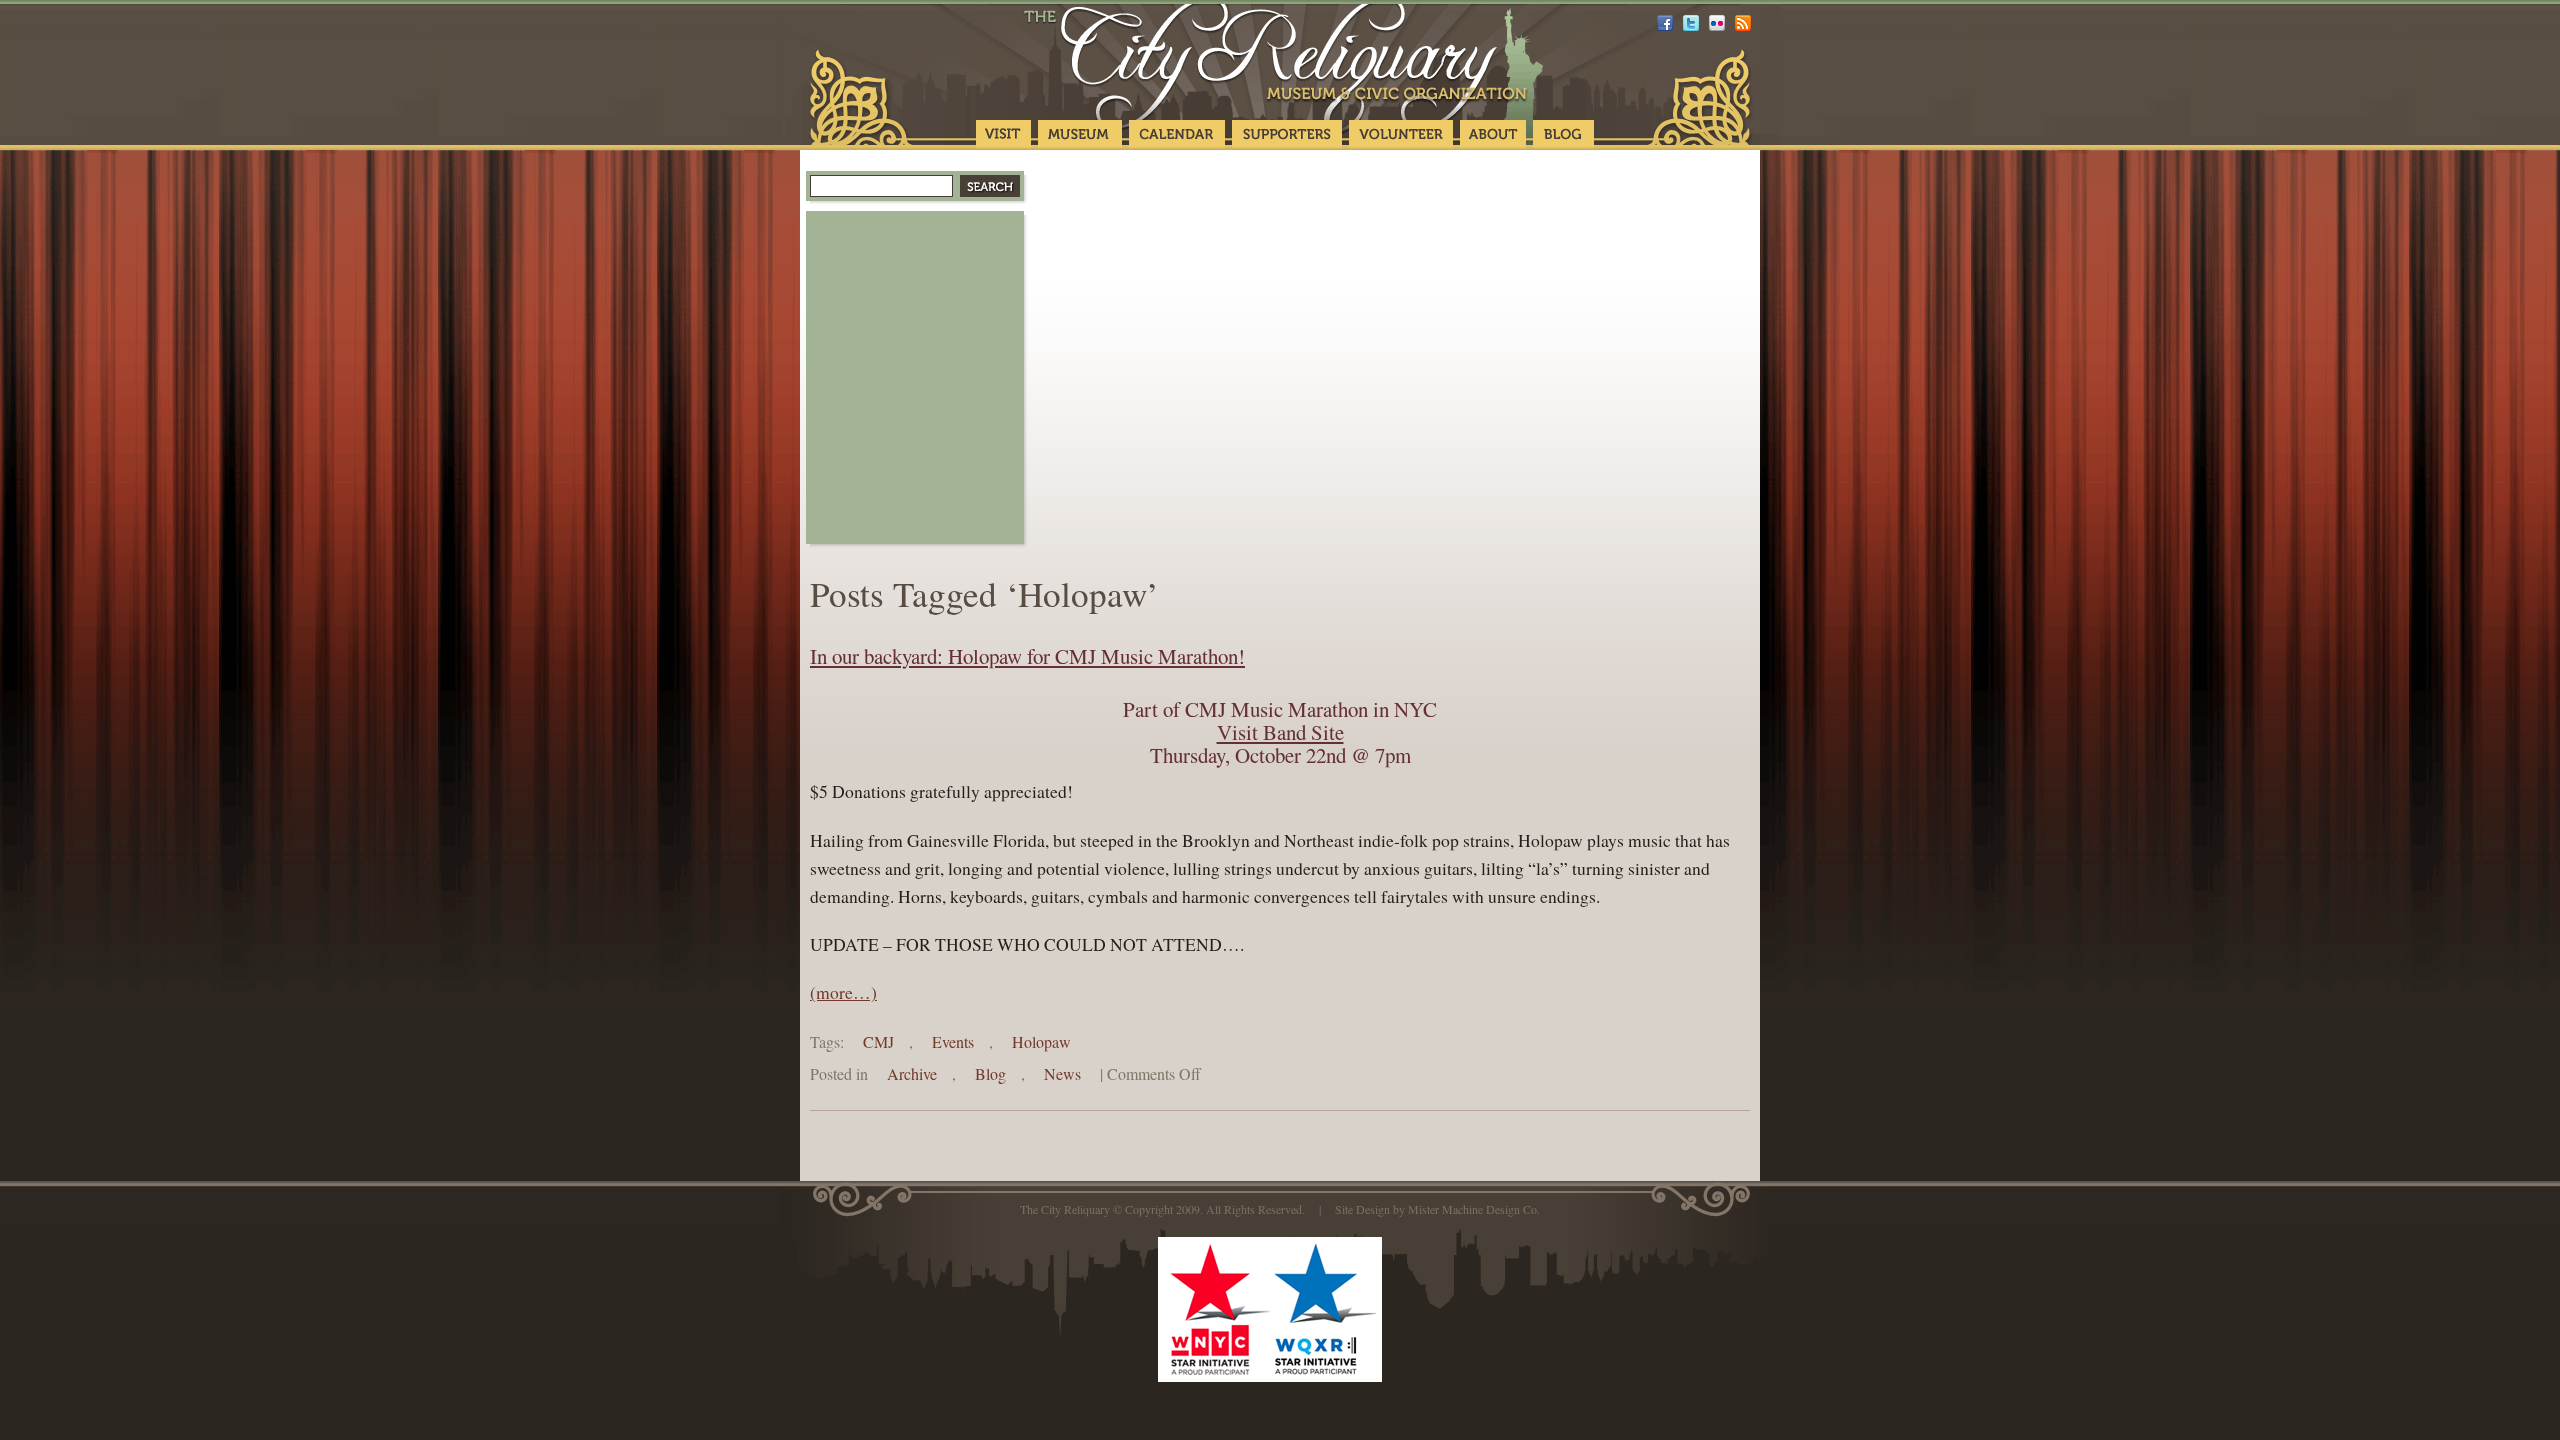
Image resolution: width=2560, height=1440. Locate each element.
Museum (1080, 135)
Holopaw (1041, 1041)
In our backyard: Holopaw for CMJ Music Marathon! (1027, 656)
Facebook (1665, 23)
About (1493, 135)
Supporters (1287, 135)
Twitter (1691, 23)
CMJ (878, 1041)
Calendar (1177, 135)
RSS (1743, 23)
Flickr (1717, 23)
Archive (912, 1073)
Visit (1003, 135)
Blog (1563, 135)
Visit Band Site (1280, 732)
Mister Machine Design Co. (1474, 1209)
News (1062, 1073)
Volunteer (1401, 135)
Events (953, 1041)
